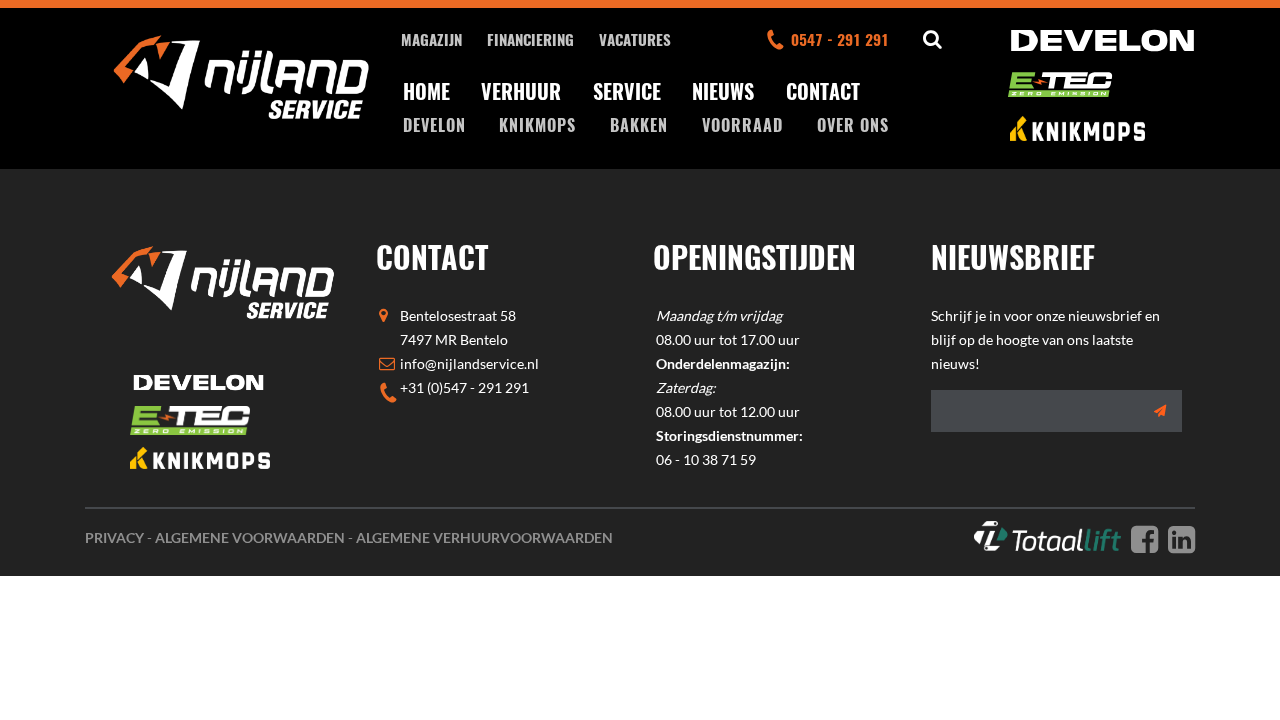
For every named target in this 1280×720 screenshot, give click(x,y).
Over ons (853, 125)
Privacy (114, 537)
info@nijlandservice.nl (469, 363)
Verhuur (521, 91)
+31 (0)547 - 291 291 (464, 387)
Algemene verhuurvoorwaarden (484, 537)
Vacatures (635, 39)
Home (426, 91)
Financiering (530, 39)
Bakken (639, 125)
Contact (823, 91)
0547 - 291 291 (840, 39)
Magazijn (431, 39)
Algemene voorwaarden (250, 537)
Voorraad (742, 125)
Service (627, 91)
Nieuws (723, 91)
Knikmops (537, 125)
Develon (434, 125)
